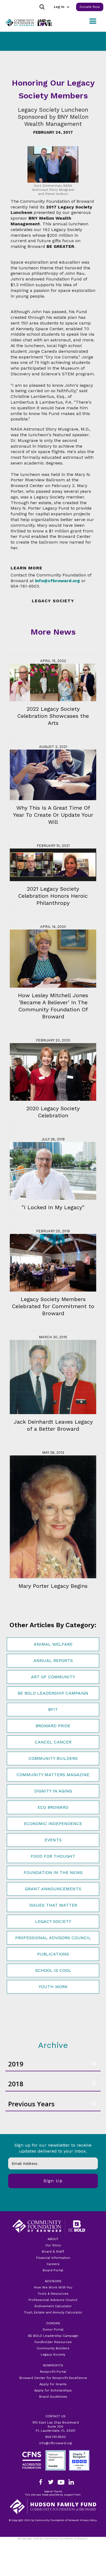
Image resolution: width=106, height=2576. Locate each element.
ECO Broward (53, 1807)
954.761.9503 (55, 2437)
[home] (27, 23)
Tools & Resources (53, 2294)
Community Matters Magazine (53, 1775)
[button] (61, 7)
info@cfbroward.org (55, 2443)
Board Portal (53, 2270)
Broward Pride (53, 1726)
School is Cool (53, 1970)
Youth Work (53, 1987)
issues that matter (53, 1905)
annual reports (53, 1660)
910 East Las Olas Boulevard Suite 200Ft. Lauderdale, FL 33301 (56, 2427)
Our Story (53, 2245)
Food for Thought (53, 1856)
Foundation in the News (53, 1872)
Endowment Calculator (53, 2306)
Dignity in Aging (53, 1791)
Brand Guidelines (53, 2397)
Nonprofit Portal (53, 2372)
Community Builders (53, 1758)
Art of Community (53, 1677)
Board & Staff (53, 2251)
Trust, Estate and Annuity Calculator (53, 2312)
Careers (53, 2264)
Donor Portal (53, 2329)
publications (53, 1954)
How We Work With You (53, 2287)
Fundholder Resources (53, 2342)
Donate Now (90, 7)
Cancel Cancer (53, 1742)
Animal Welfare (53, 1644)
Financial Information (53, 2258)
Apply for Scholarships (53, 2390)
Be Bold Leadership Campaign (53, 1693)
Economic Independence (53, 1824)
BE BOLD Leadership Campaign (53, 2336)
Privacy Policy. (53, 2542)
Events (53, 1840)
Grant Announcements (53, 1889)
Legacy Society (53, 1921)
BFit (53, 1709)
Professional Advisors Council (53, 1938)
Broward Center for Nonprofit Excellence (53, 2378)
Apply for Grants (53, 2384)
